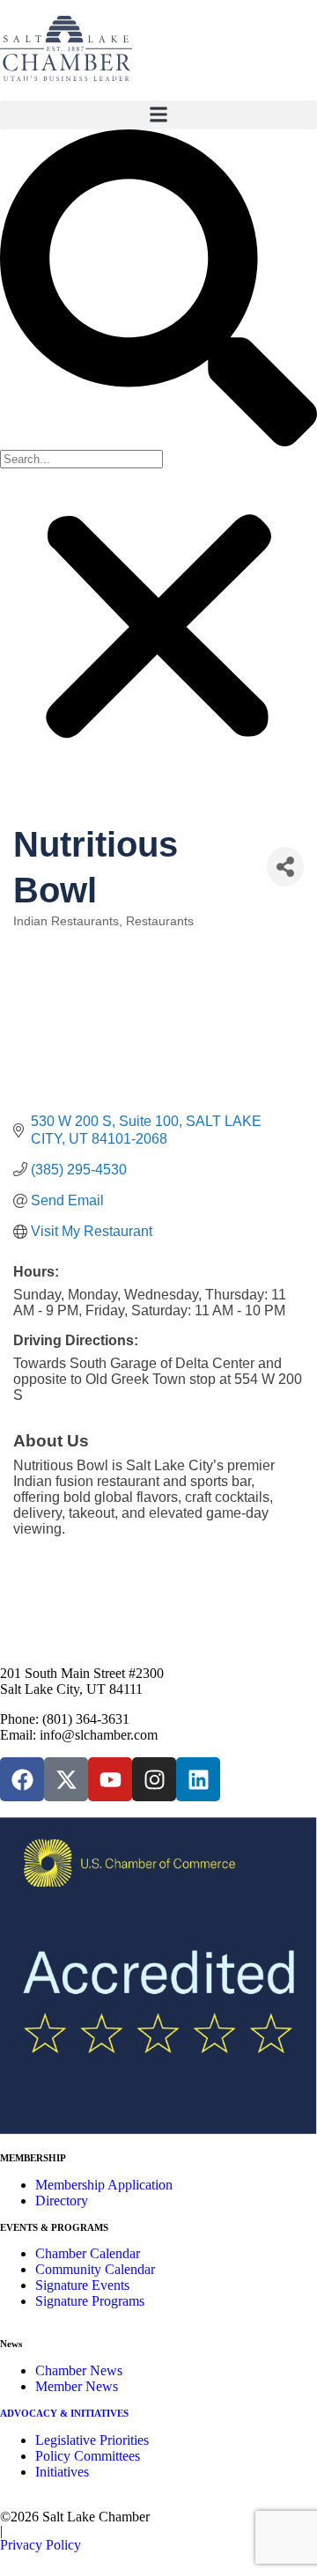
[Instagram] (154, 1779)
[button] (158, 115)
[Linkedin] (198, 1779)
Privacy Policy (41, 2545)
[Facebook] (22, 1779)
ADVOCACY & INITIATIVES (64, 2413)
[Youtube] (110, 1779)
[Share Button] (285, 867)
